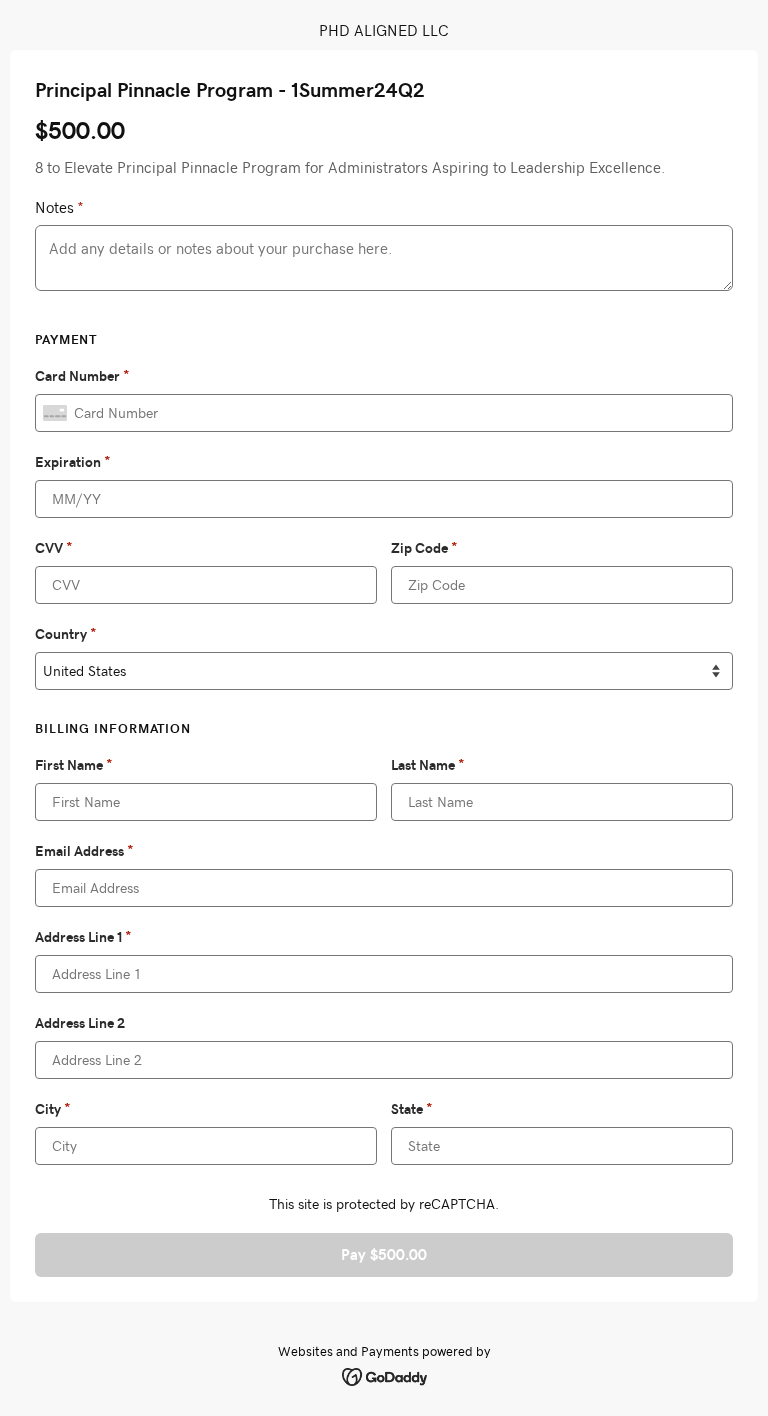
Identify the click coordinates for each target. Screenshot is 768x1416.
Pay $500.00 (384, 1254)
